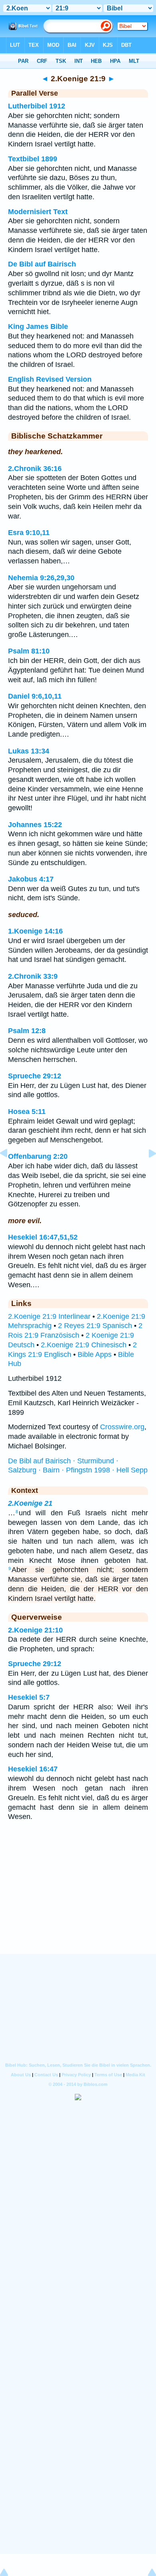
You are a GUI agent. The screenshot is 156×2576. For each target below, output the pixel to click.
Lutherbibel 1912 (37, 106)
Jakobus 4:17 (31, 879)
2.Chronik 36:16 (35, 469)
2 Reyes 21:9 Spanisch (95, 1326)
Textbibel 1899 (33, 159)
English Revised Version (50, 379)
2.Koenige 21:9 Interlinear (49, 1316)
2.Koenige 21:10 (35, 1630)
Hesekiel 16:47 (33, 1769)
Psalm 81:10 (29, 651)
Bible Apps (95, 1354)
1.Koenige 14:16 (35, 931)
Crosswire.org (122, 1427)
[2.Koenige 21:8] (10, 1171)
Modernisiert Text (38, 212)
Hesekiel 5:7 (29, 1697)
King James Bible (38, 327)
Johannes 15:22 (35, 825)
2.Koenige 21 (30, 1503)
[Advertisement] (78, 1905)
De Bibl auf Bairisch (42, 264)
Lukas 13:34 (29, 751)
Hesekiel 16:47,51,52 (43, 1237)
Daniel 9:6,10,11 (35, 696)
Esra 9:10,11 (29, 533)
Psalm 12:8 (27, 1031)
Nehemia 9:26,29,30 (41, 578)
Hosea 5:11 (27, 1112)
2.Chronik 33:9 (33, 976)
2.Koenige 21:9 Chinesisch (84, 1345)
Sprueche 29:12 (35, 1076)
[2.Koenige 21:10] (146, 1171)
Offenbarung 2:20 (38, 1156)
